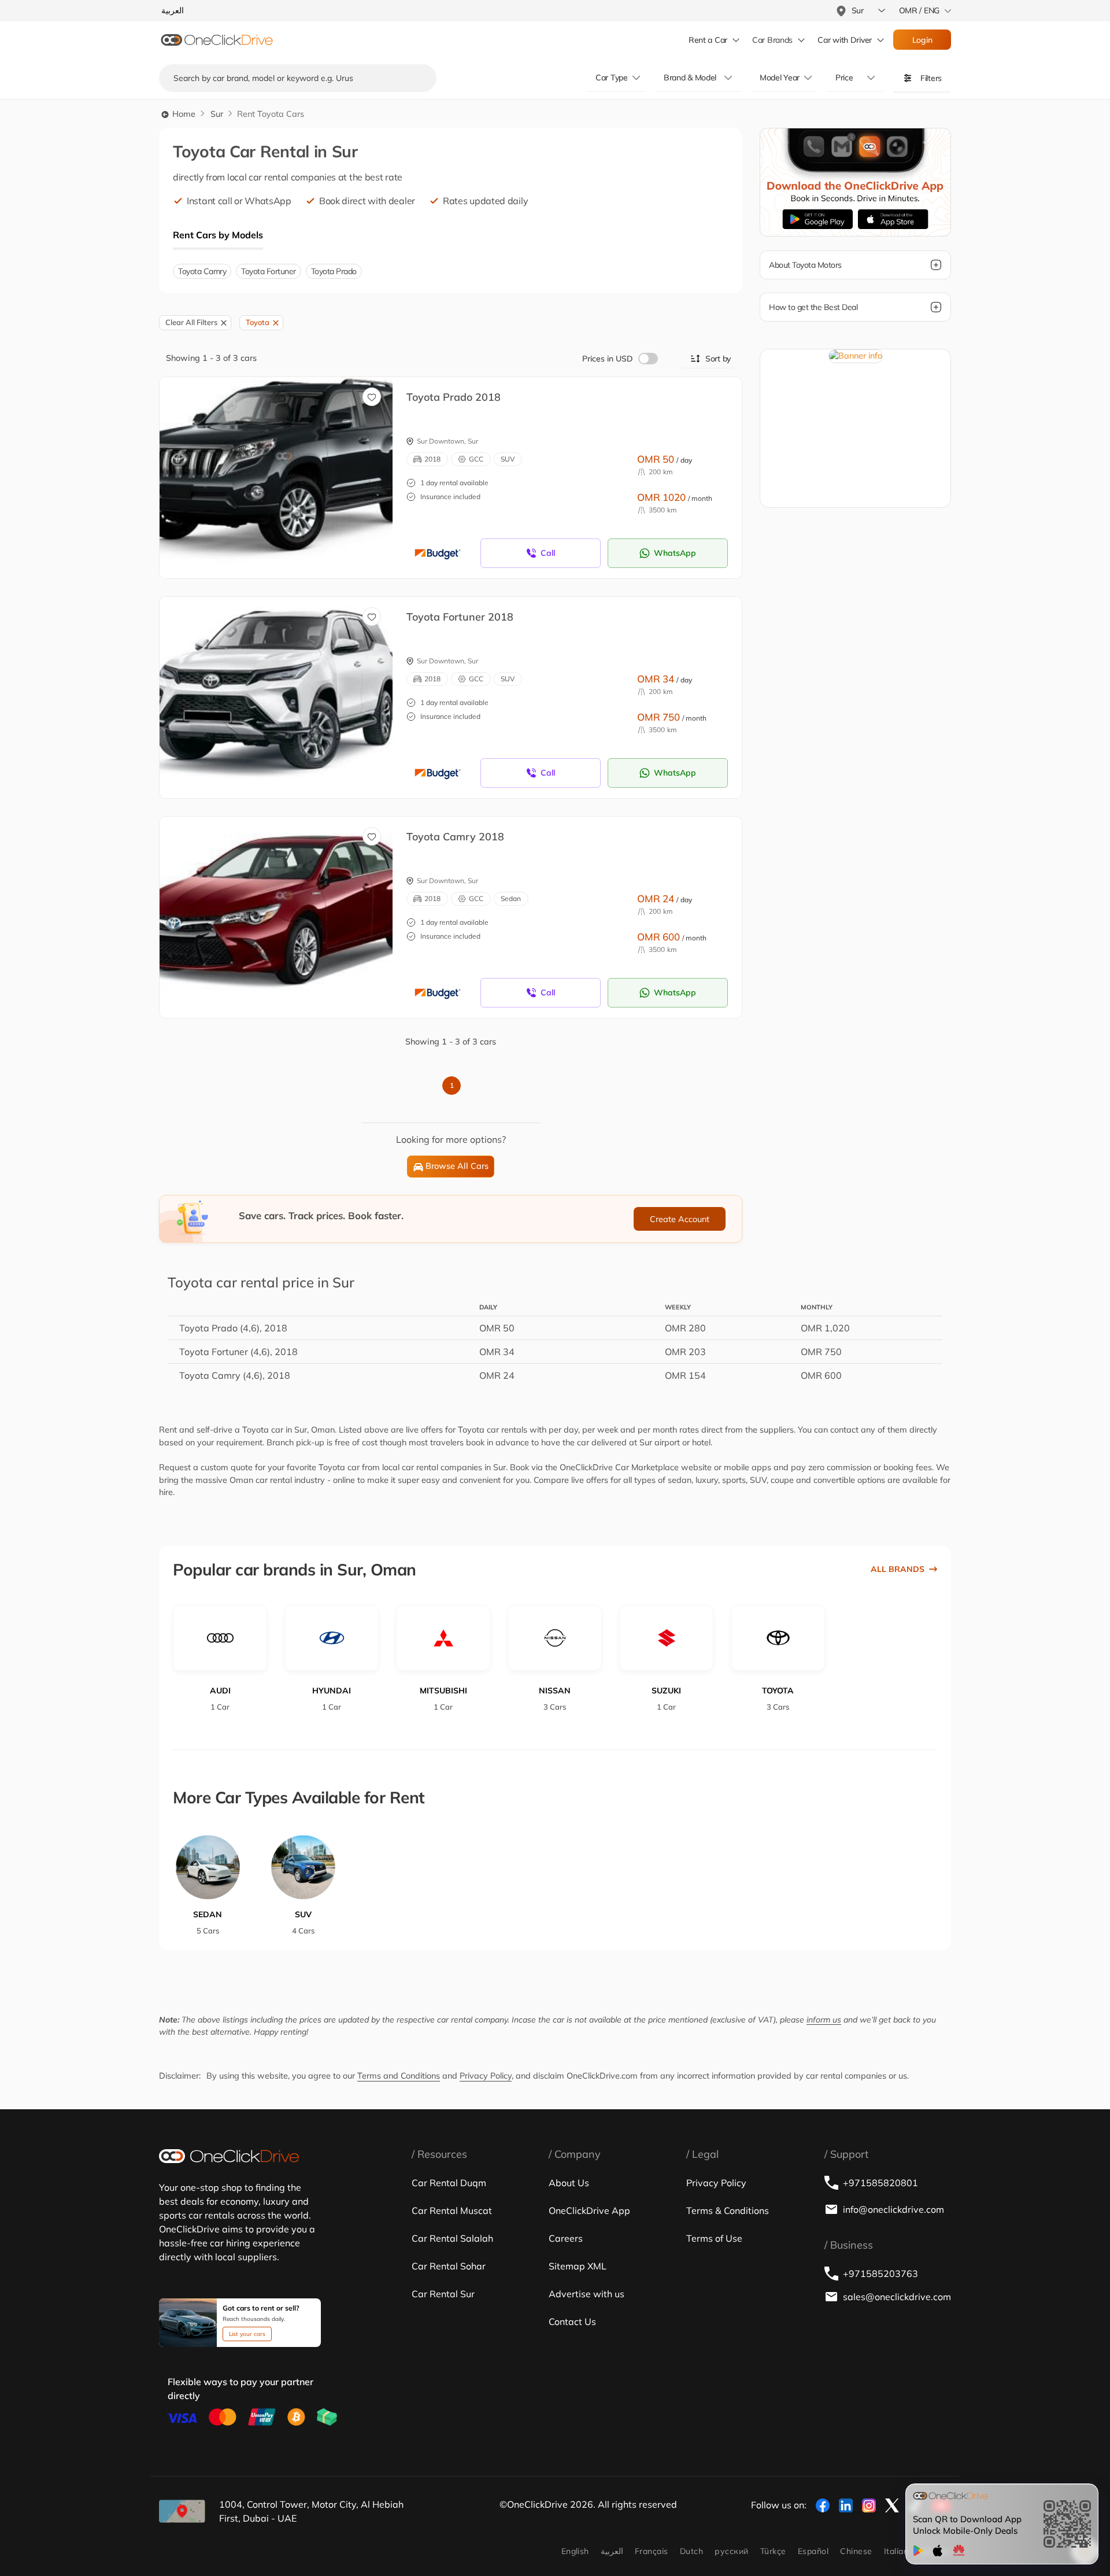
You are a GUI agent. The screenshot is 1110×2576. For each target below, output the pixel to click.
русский (731, 2551)
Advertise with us (587, 2294)
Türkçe (773, 2551)
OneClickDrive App (589, 2210)
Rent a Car (708, 40)
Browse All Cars (457, 1166)
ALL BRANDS (898, 1569)
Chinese (856, 2551)
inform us (824, 2020)
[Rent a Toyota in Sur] (285, 465)
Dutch (691, 2551)
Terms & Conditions (728, 2210)
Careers (566, 2238)
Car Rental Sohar (449, 2266)
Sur (217, 114)
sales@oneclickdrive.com (897, 2297)
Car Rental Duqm (449, 2183)
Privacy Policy (486, 2076)
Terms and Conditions (399, 2076)
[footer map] (182, 2511)
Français (652, 2551)
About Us (569, 2183)
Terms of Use (714, 2238)
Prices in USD (608, 359)
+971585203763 (880, 2274)
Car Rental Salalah (452, 2238)
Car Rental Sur (443, 2294)
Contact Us (572, 2322)
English (575, 2551)
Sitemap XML (578, 2266)
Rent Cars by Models (218, 235)
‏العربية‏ (612, 2551)
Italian (896, 2551)
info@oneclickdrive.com (893, 2209)
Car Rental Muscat (452, 2210)
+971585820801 (880, 2183)
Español (813, 2551)
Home (183, 114)
